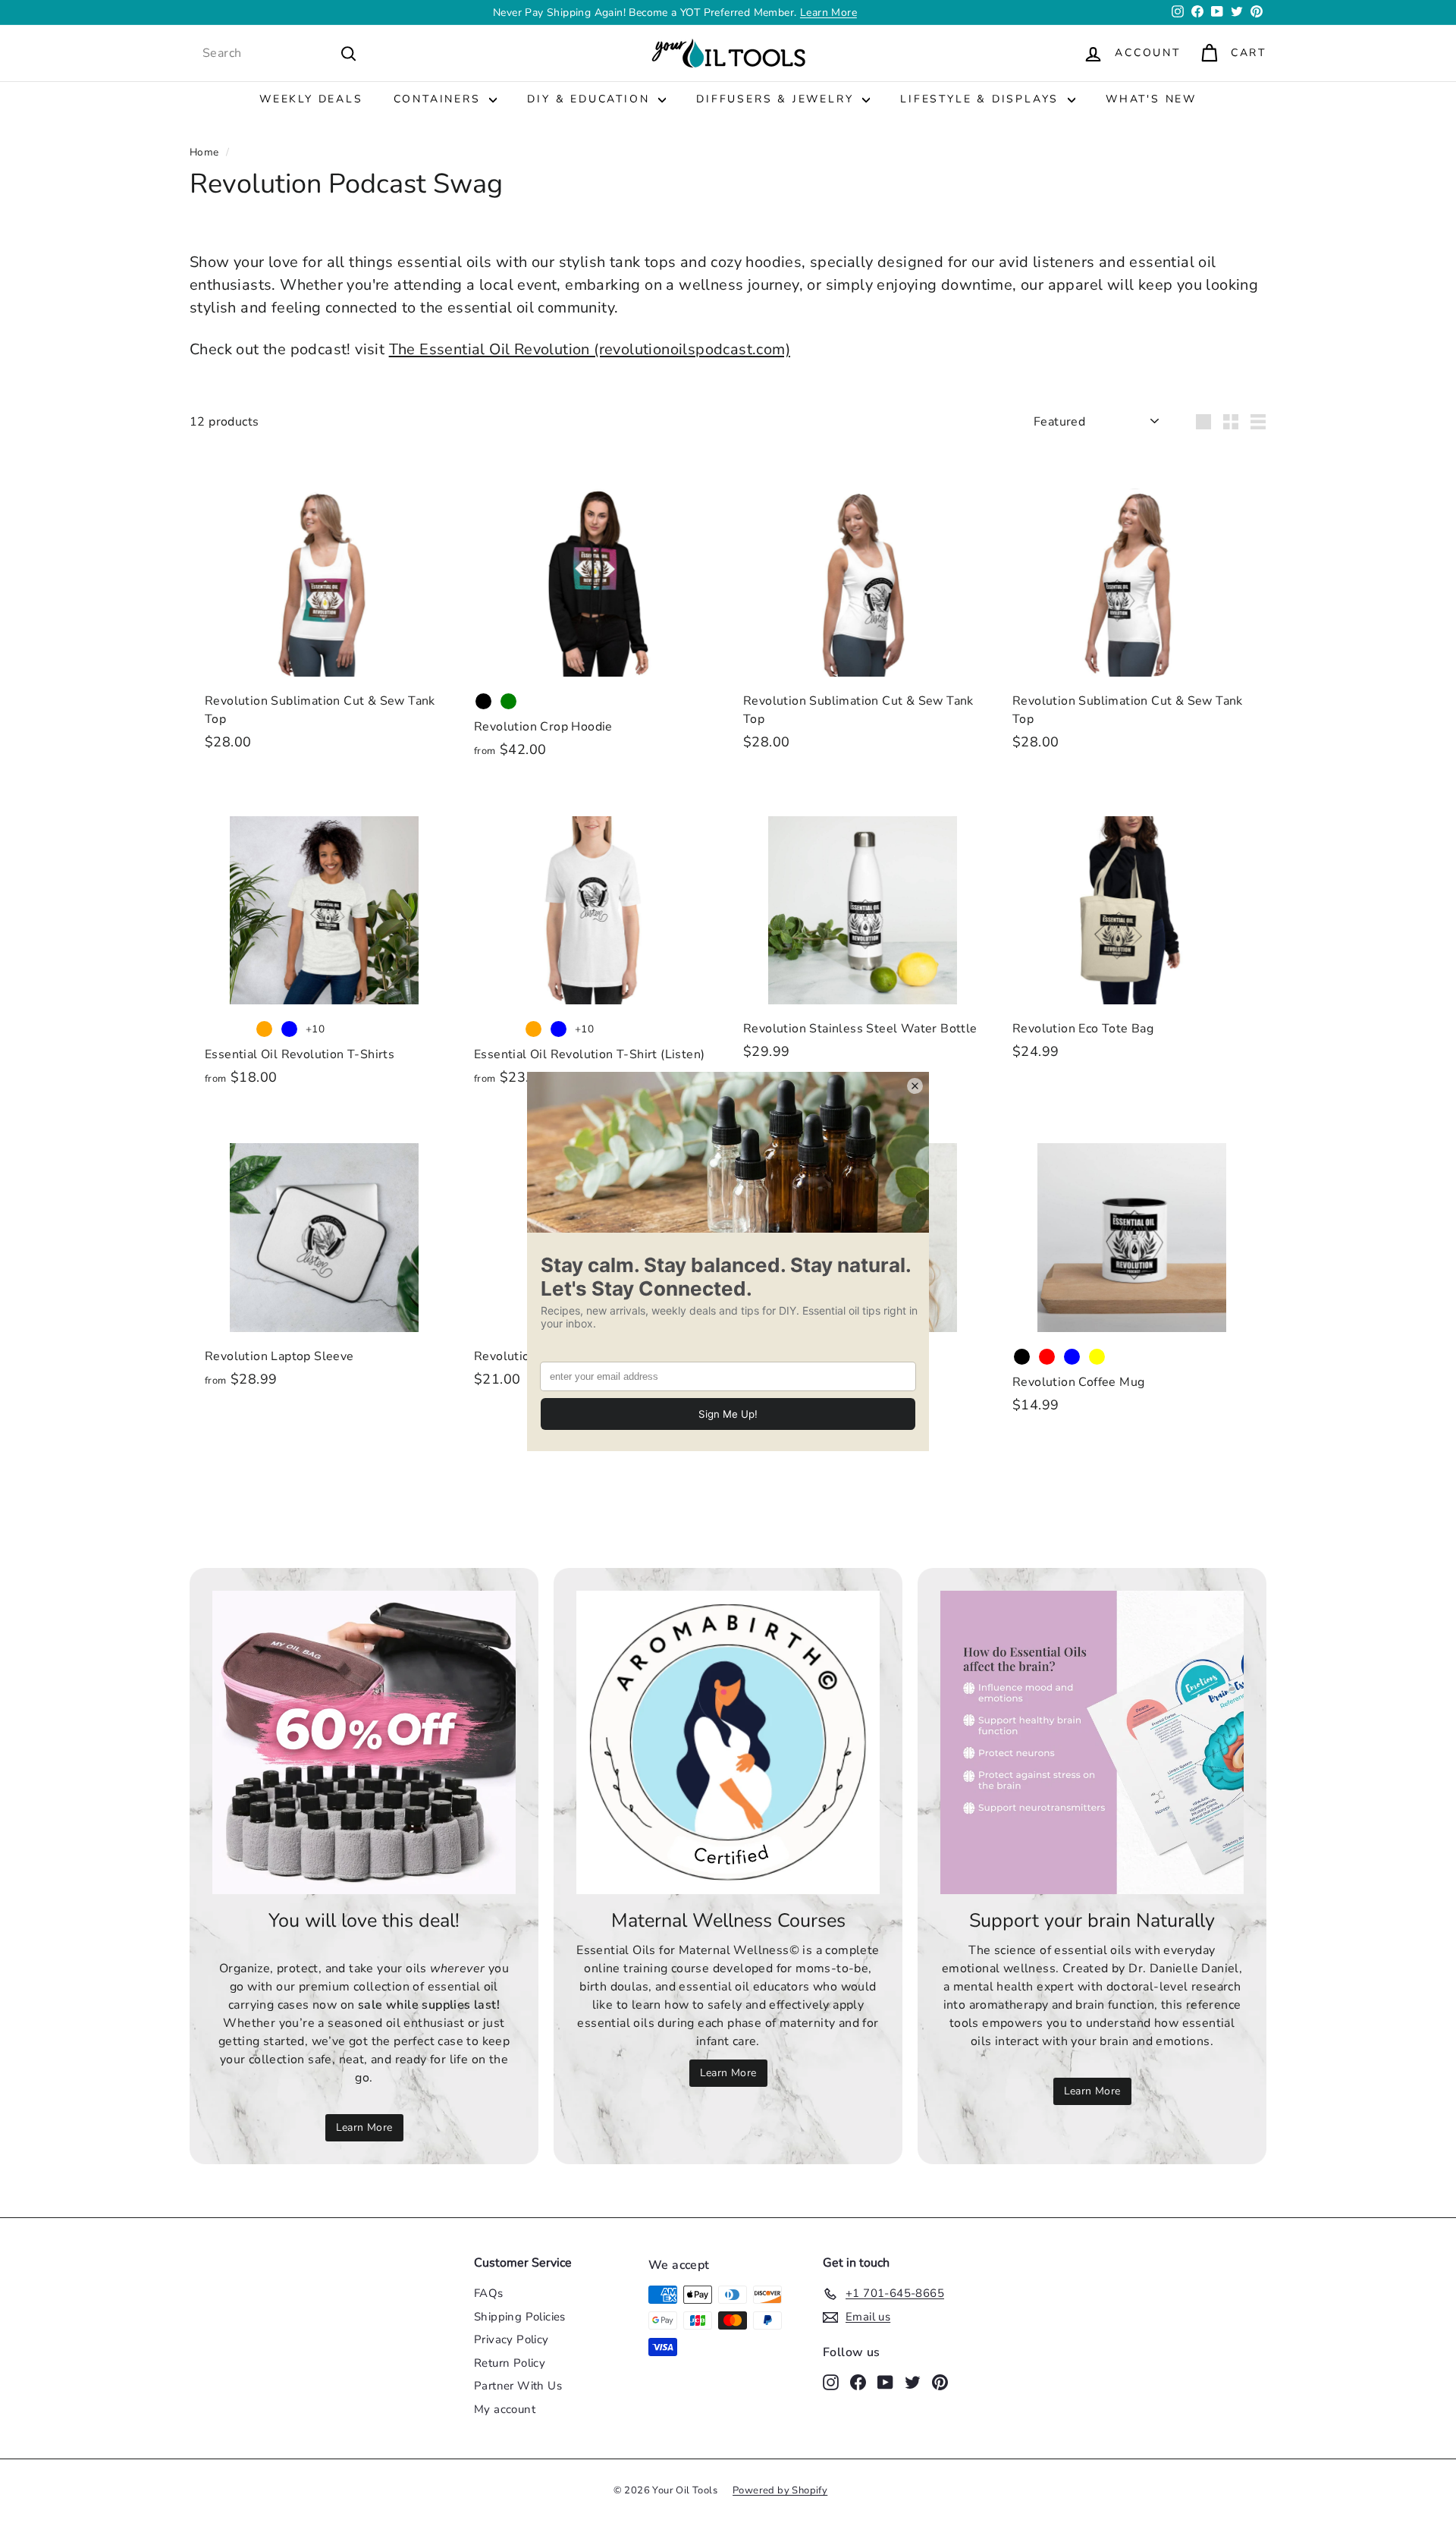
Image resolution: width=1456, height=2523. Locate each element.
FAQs (489, 2293)
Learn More (364, 2127)
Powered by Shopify (780, 2490)
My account (505, 2409)
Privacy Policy (511, 2339)
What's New (1151, 99)
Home (204, 152)
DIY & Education (591, 99)
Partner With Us (518, 2386)
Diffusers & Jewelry (777, 99)
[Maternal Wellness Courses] (728, 1742)
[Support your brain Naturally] (1092, 1742)
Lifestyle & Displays (982, 99)
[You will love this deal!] (364, 1742)
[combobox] (280, 53)
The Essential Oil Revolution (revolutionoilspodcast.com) (590, 349)
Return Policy (510, 2363)
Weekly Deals (311, 99)
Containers (440, 99)
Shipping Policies (520, 2317)
